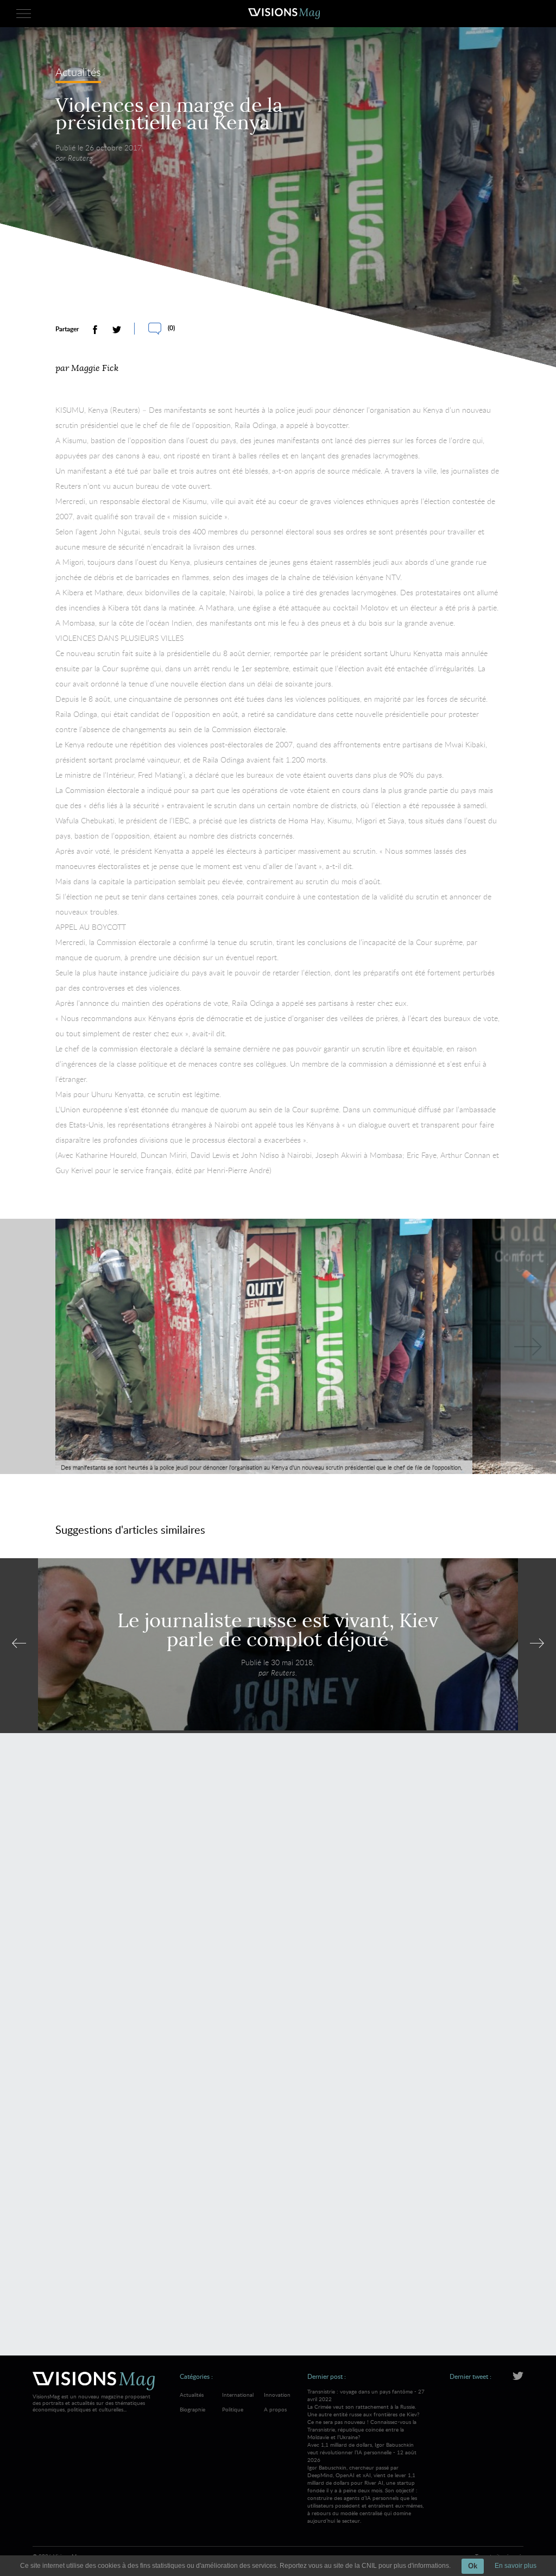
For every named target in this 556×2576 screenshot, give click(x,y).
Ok (473, 2566)
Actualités (78, 73)
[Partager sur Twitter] (117, 330)
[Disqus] (278, 1899)
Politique (233, 2409)
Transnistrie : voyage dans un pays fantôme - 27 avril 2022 (366, 2414)
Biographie (192, 2409)
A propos (275, 2409)
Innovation (277, 2395)
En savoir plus (516, 2566)
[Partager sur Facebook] (95, 330)
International (238, 2395)
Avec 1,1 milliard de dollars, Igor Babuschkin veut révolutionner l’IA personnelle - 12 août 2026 (365, 2483)
